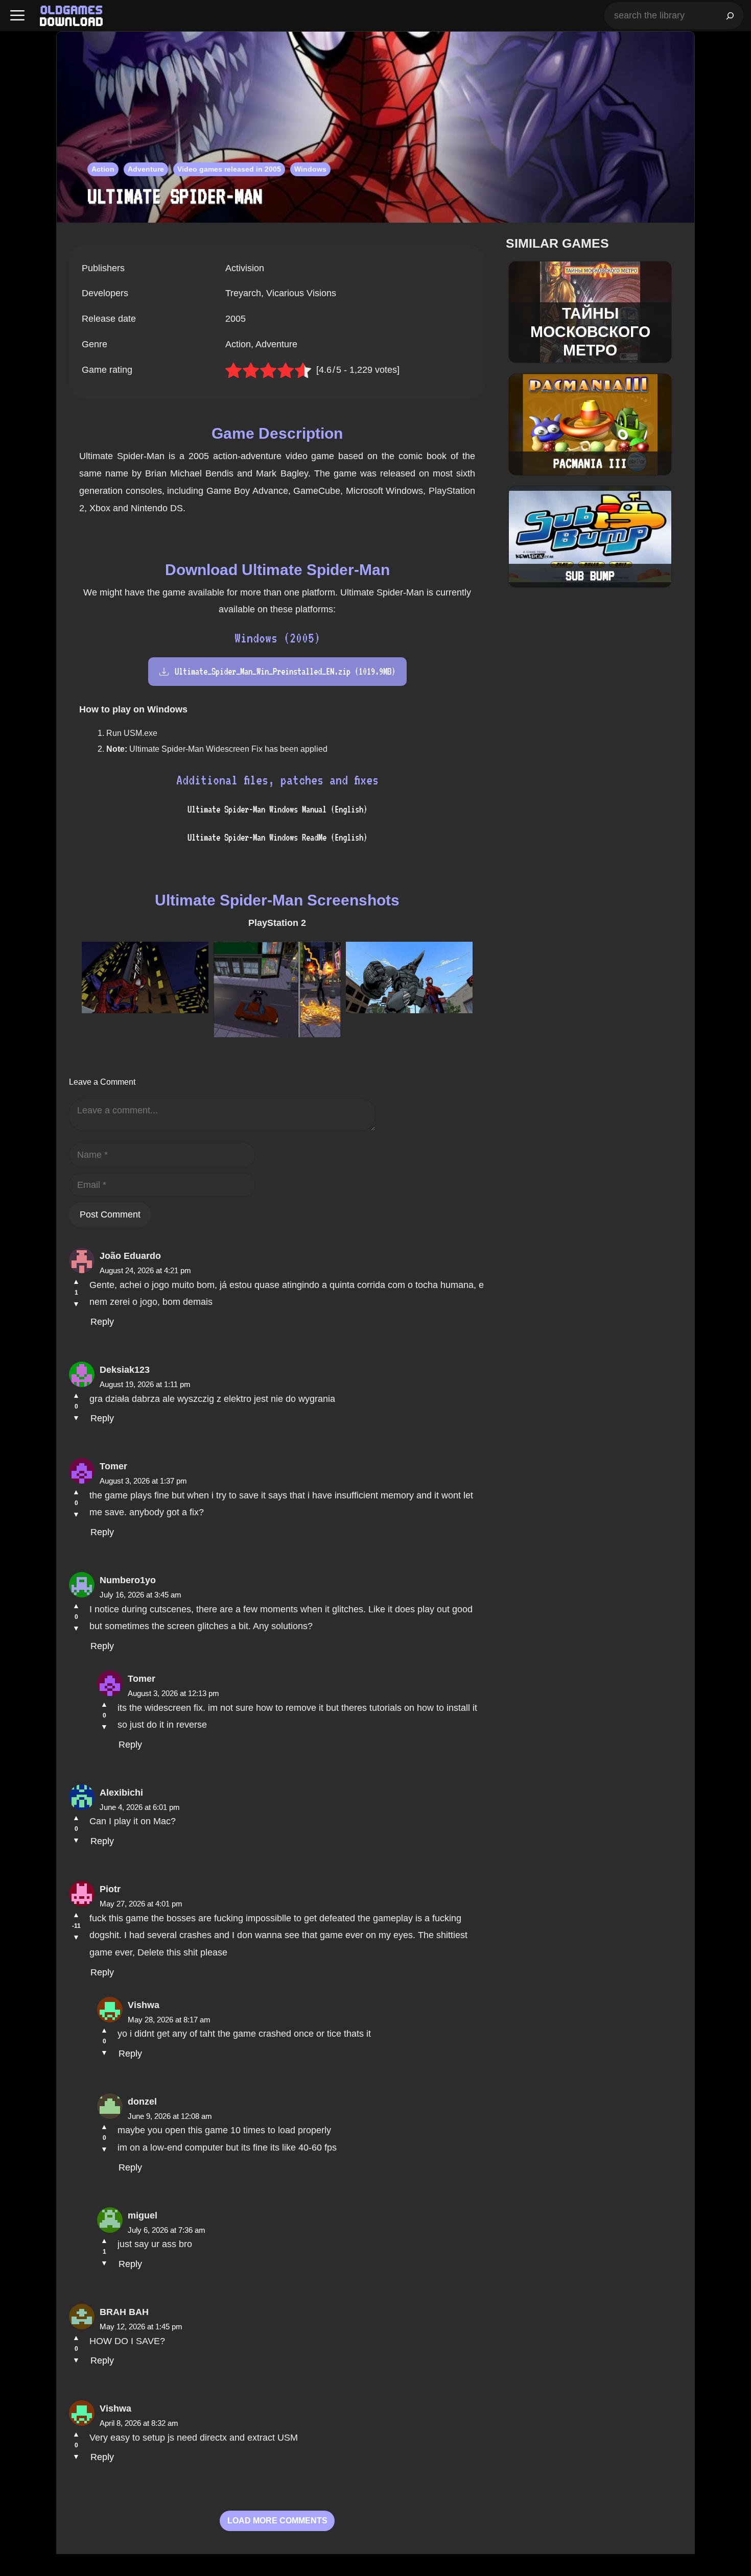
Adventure (146, 169)
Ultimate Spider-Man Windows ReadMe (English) (277, 837)
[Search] (730, 16)
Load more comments (277, 2521)
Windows (310, 169)
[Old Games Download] (71, 16)
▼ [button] (76, 1304)
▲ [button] (76, 1281)
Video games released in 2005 (229, 169)
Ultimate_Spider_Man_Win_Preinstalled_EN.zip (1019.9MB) (285, 671)
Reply (102, 1322)
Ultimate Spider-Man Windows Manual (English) (277, 809)
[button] (17, 16)
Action (103, 169)
